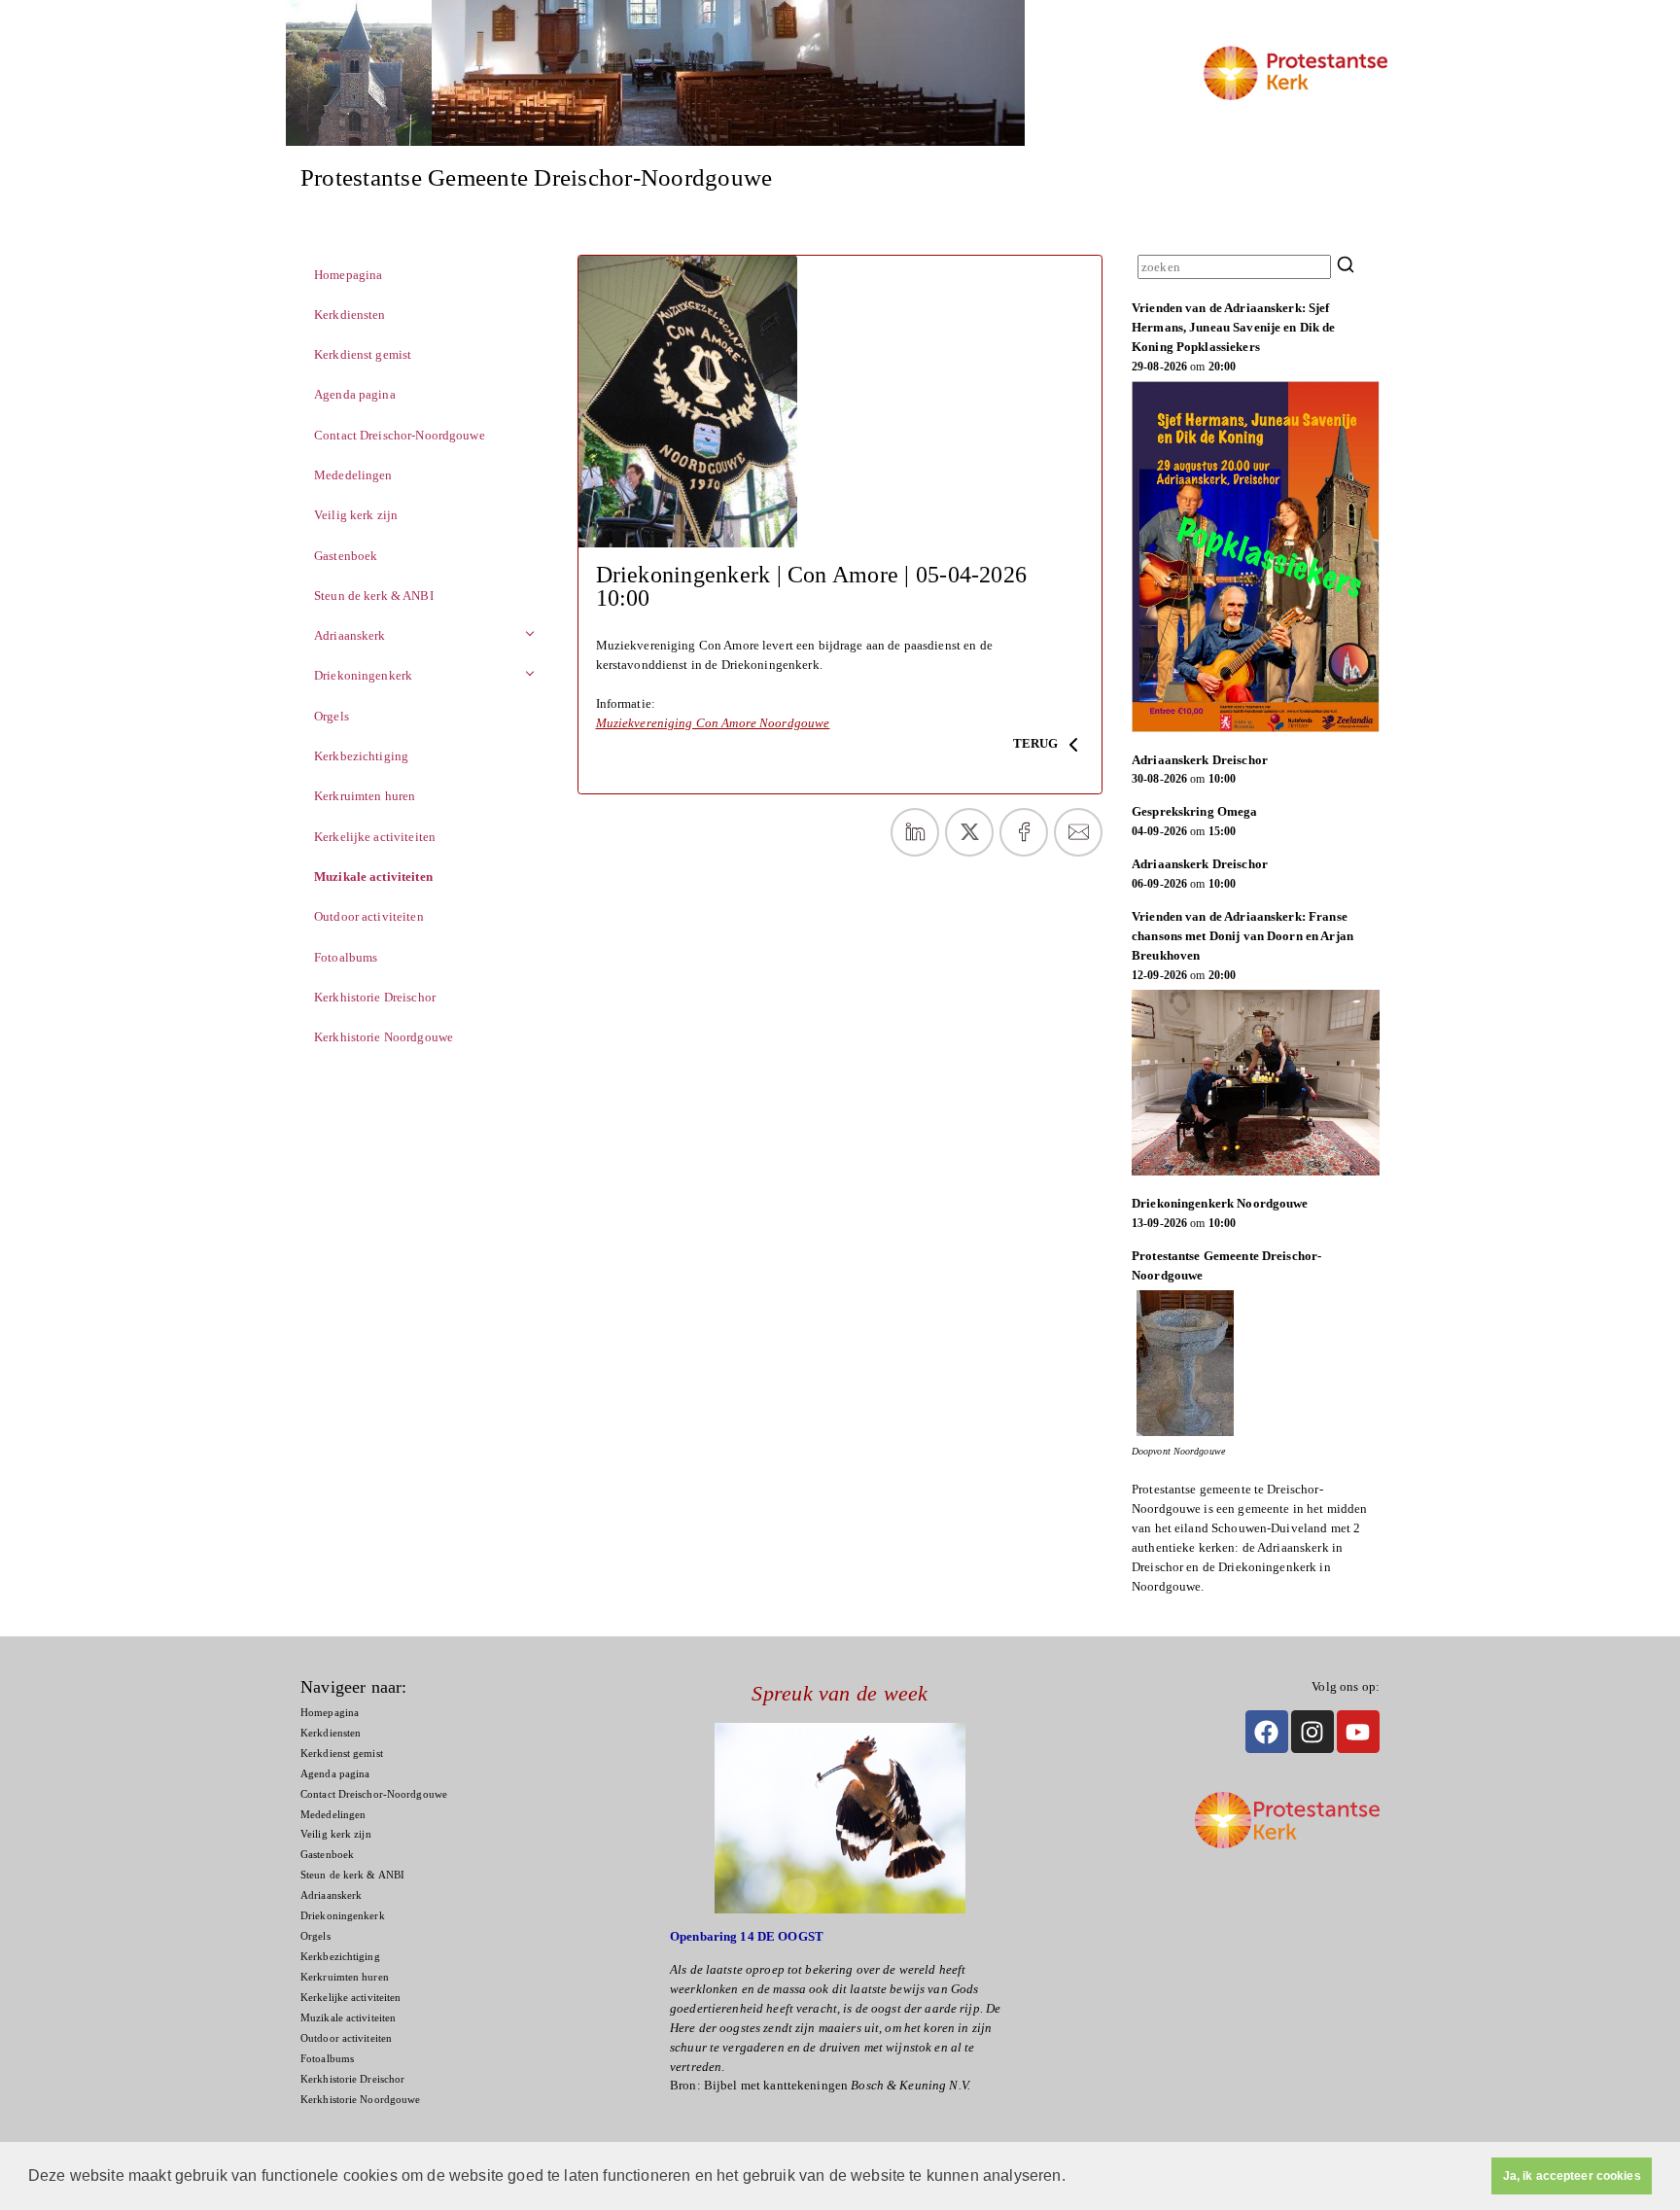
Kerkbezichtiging (361, 756)
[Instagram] (1312, 1732)
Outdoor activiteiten (369, 916)
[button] (1072, 2178)
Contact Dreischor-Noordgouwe (400, 435)
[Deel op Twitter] (969, 832)
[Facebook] (1267, 1732)
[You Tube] (1358, 1732)
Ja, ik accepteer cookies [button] (1572, 2176)
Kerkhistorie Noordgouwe (384, 1037)
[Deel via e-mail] (1078, 832)
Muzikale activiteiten (373, 877)
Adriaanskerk (350, 635)
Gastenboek (346, 556)
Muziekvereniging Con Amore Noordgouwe (713, 723)
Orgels (332, 716)
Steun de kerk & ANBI (374, 596)
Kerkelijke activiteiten (375, 837)
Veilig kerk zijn (356, 515)
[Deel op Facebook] (1024, 832)
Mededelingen (353, 475)
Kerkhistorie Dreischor (375, 997)
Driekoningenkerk (363, 675)
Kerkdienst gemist (363, 354)
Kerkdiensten (350, 315)
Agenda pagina (355, 394)
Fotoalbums (346, 957)
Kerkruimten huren (365, 796)
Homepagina (348, 275)
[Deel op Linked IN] (915, 832)
